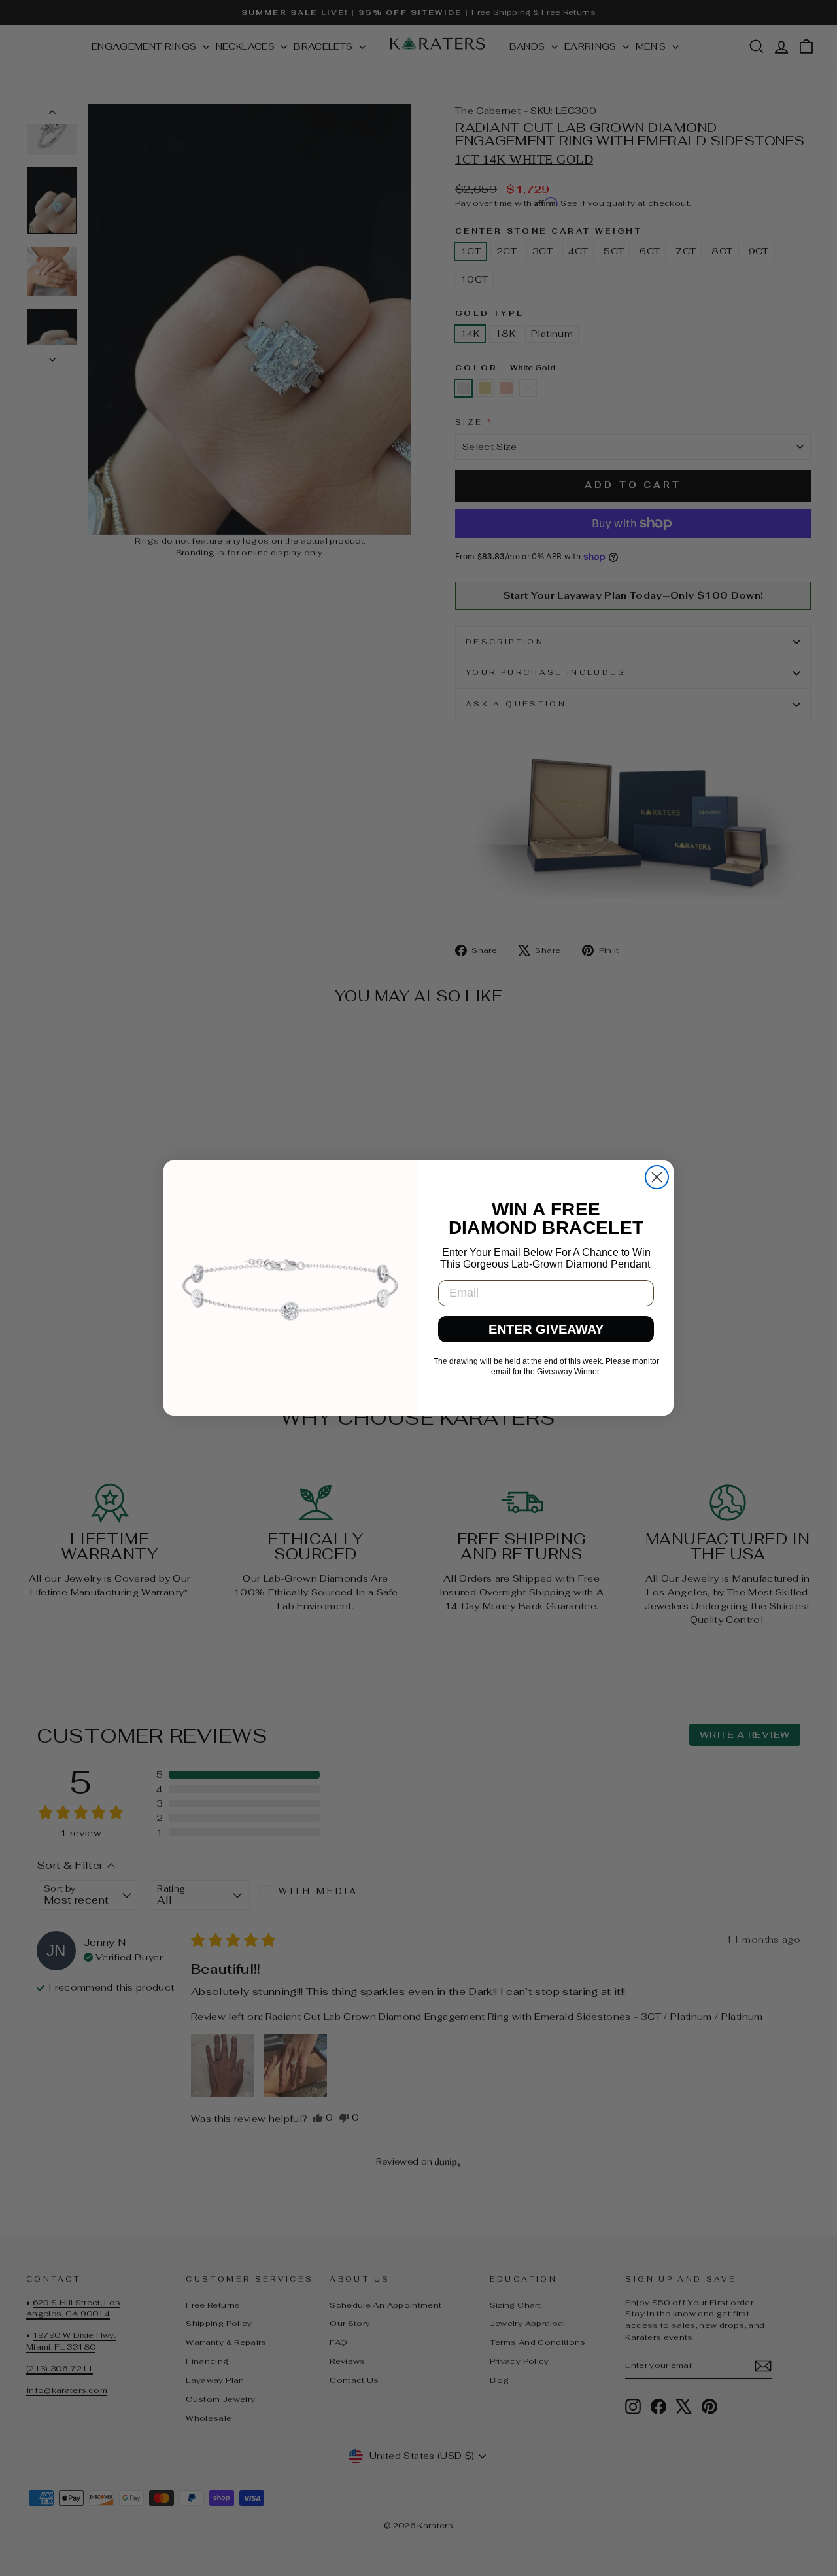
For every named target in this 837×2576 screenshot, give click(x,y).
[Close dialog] (657, 1177)
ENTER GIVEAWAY (546, 1329)
